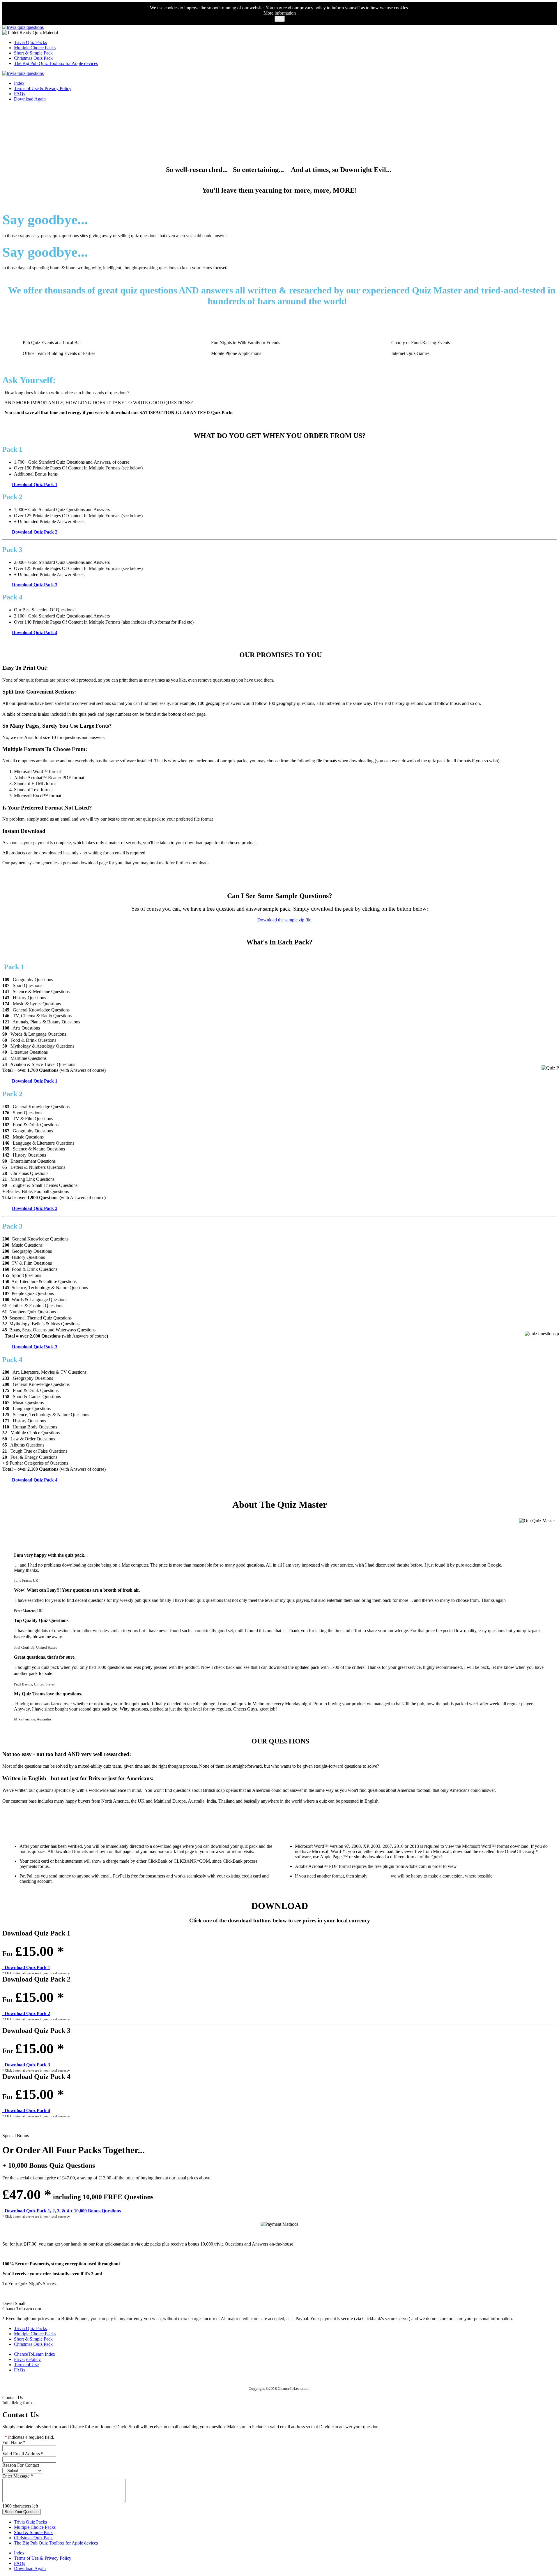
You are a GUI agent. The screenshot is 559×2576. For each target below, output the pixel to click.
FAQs (20, 94)
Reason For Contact (21, 2465)
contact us (378, 1876)
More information (280, 13)
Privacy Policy (27, 2359)
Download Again (30, 99)
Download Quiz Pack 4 (35, 632)
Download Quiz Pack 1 (35, 484)
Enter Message (18, 2476)
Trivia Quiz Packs (30, 42)
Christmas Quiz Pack (33, 58)
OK (280, 19)
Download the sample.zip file (284, 920)
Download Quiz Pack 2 (35, 532)
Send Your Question (22, 2512)
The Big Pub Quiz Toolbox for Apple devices (56, 63)
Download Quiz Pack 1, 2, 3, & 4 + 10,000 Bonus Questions (62, 2211)
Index (19, 83)
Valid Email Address (23, 2454)
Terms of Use (26, 2365)
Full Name (14, 2442)
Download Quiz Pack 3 (35, 585)
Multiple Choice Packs (35, 48)
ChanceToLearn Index (35, 2354)
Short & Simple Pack (33, 53)
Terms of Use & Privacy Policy (43, 88)
